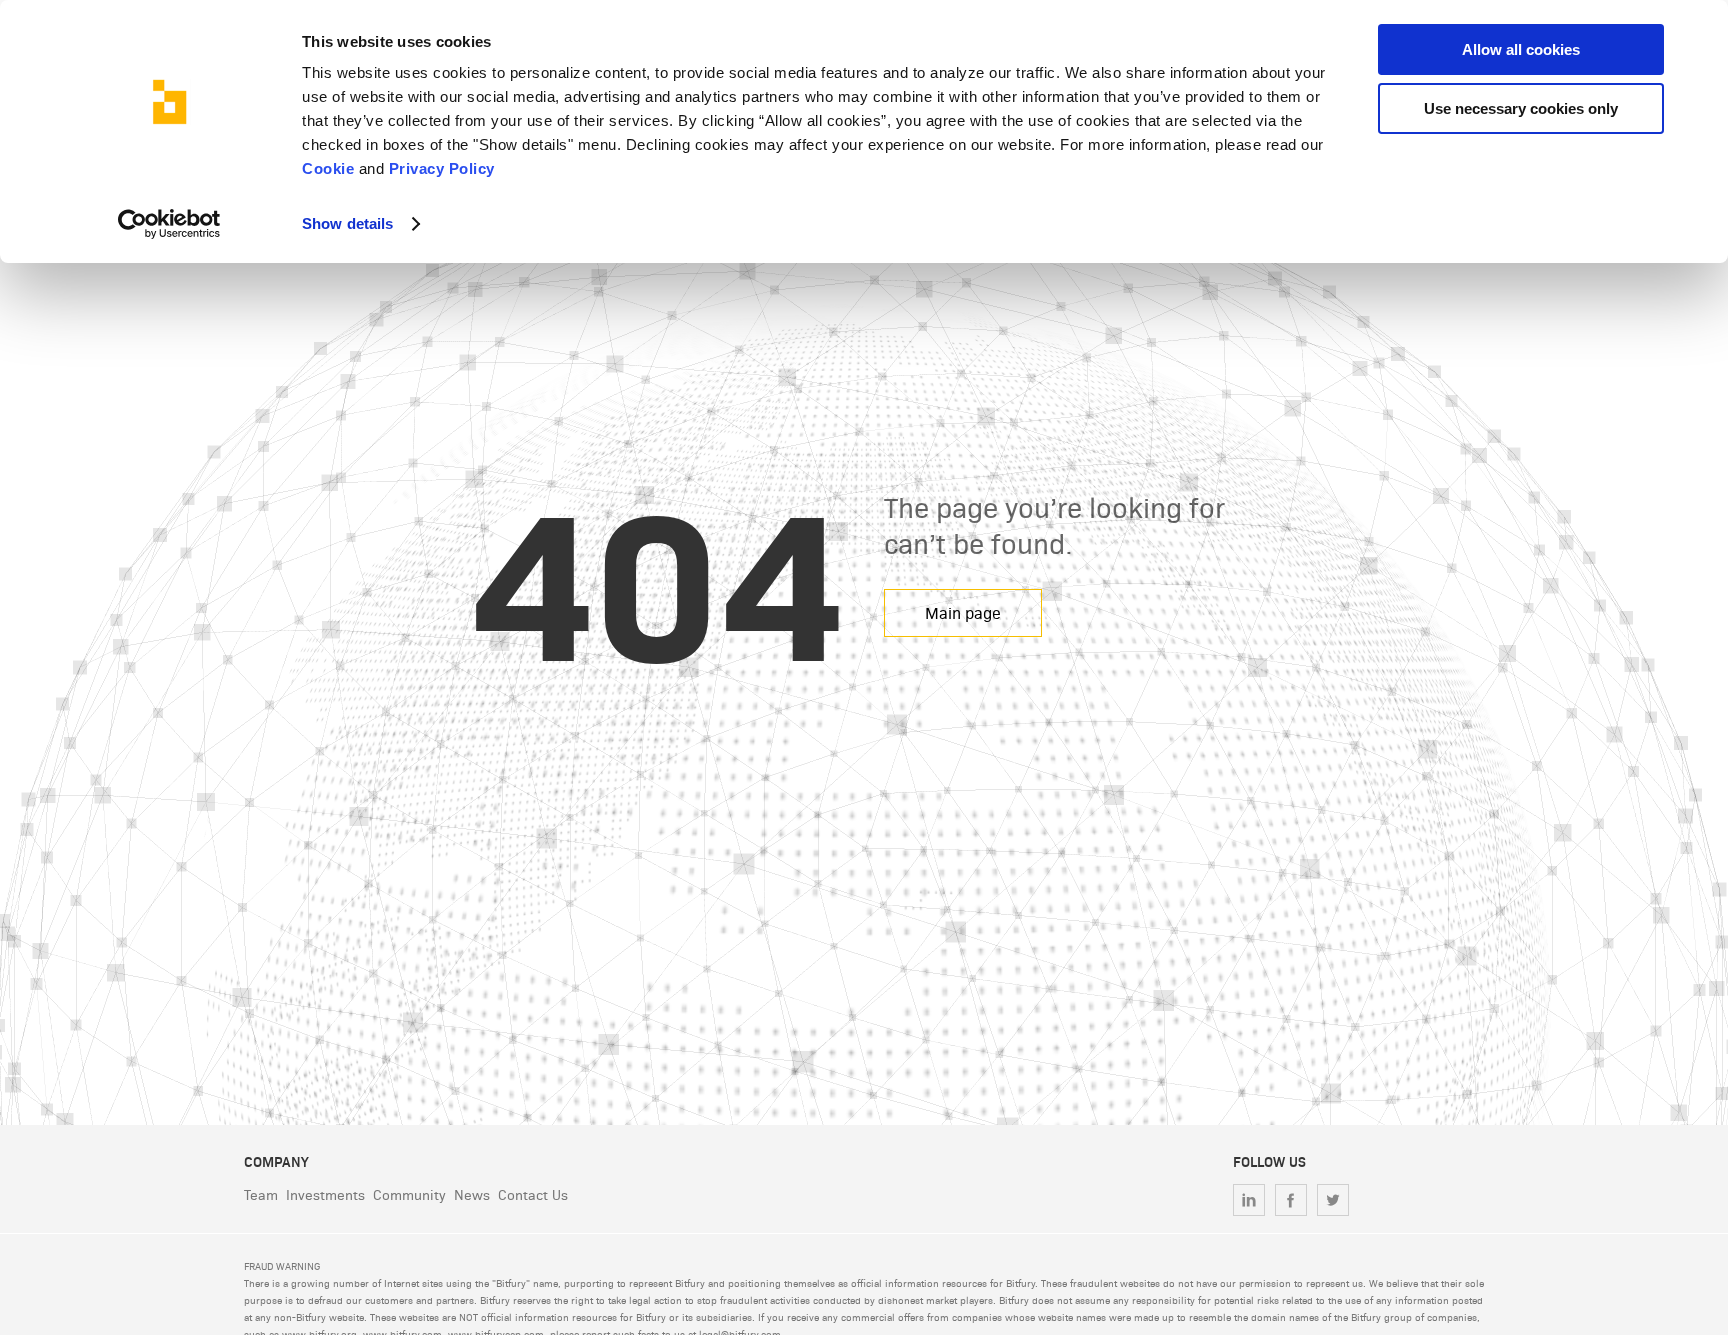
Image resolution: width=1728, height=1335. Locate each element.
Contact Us (533, 1194)
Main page (963, 612)
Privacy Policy (442, 168)
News (472, 1194)
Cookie (328, 168)
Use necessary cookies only (1521, 108)
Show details (347, 223)
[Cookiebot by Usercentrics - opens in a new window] (169, 224)
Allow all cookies (1521, 49)
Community (409, 1194)
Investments (325, 1194)
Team (261, 1194)
